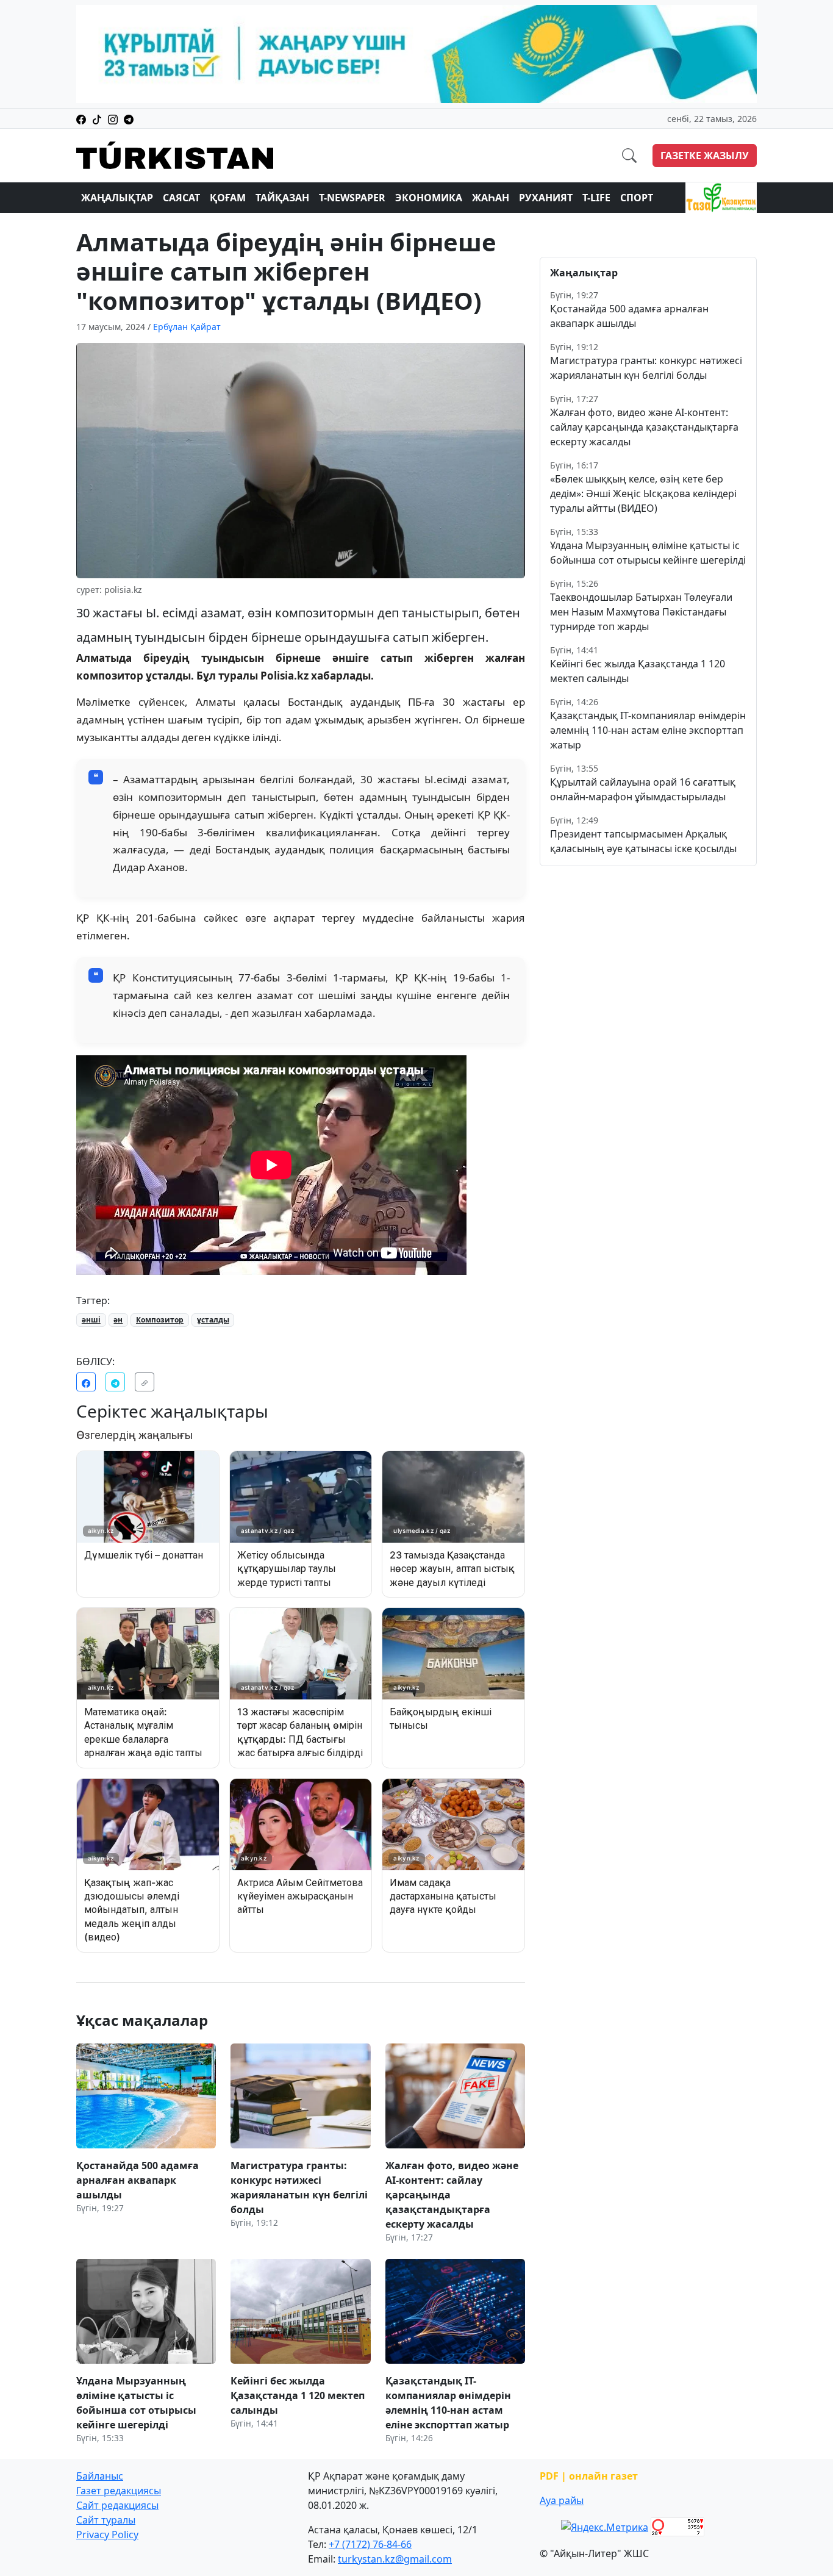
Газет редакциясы (119, 2491)
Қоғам (228, 198)
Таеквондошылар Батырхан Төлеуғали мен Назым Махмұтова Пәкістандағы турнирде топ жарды (641, 612)
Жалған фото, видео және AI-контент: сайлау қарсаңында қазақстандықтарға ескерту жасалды (644, 427)
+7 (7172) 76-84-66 (370, 2544)
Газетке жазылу (705, 156)
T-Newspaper (352, 198)
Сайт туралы (106, 2520)
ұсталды (213, 1320)
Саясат (181, 198)
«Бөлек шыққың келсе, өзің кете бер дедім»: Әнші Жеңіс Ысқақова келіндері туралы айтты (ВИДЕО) (643, 493)
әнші (91, 1320)
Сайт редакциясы (117, 2505)
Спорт (637, 198)
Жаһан (491, 198)
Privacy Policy (107, 2535)
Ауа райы (562, 2500)
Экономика (429, 198)
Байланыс (100, 2476)
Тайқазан (282, 198)
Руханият (546, 198)
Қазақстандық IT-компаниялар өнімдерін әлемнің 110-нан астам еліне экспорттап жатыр (648, 730)
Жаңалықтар (117, 198)
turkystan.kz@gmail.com (395, 2559)
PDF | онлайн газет (589, 2476)
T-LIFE (596, 198)
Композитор (160, 1320)
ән (118, 1320)
